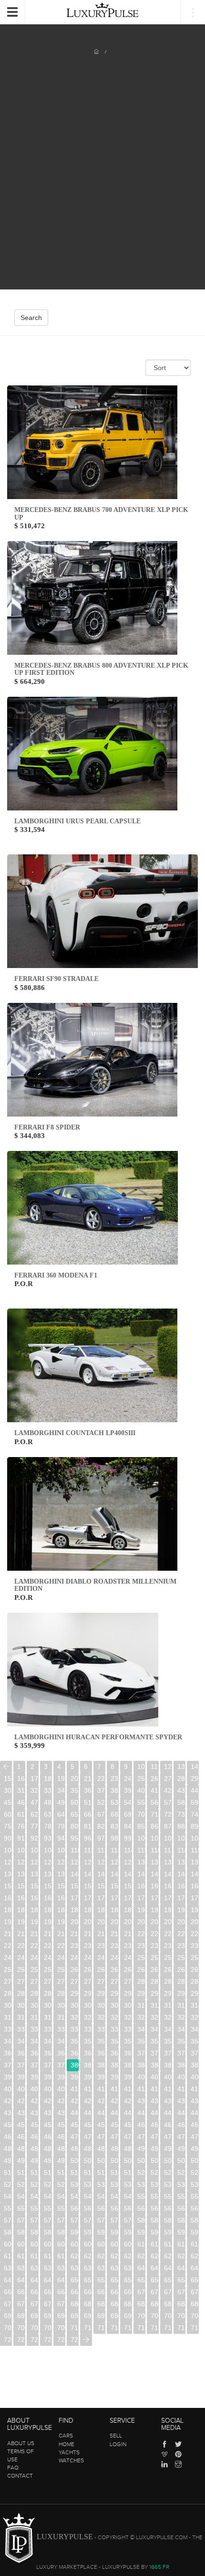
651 (88, 2280)
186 (88, 1910)
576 (88, 2220)
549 (128, 2196)
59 (195, 1802)
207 (168, 1922)
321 (88, 2017)
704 (195, 2316)
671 (155, 2292)
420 (8, 2101)
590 (75, 2232)
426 (88, 2101)
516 (88, 2172)
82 (101, 1826)
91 (21, 1838)
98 (114, 1838)
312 (168, 2005)
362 (35, 2053)
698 (115, 2316)
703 (181, 2316)
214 (61, 1934)
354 (128, 2041)
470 (75, 2137)
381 (88, 2065)
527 (35, 2184)
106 (21, 1850)
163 (181, 1886)
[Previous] (6, 1767)
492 (168, 2149)
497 (35, 2161)
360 (8, 2053)
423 (48, 2101)
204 (128, 1922)
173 (115, 1898)
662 (35, 2292)
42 (168, 1790)
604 (61, 2244)
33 (48, 1790)
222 (168, 1934)
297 (168, 1993)
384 (128, 2065)
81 (88, 1826)
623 (115, 2256)
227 (35, 1946)
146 (155, 1874)
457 (101, 2125)
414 (128, 2089)
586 (21, 2232)
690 (8, 2316)
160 (141, 1886)
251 (155, 1958)
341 (155, 2029)
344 (195, 2029)
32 (34, 1790)
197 (35, 1922)
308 (115, 2005)
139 (61, 1874)
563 (115, 2208)
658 (181, 2280)
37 (101, 1790)
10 (141, 1767)
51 (88, 1802)
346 (21, 2041)
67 (101, 1814)
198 (48, 1922)
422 (35, 2101)
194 (195, 1910)
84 (128, 1826)
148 (181, 1874)
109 (61, 1850)
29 (195, 1778)
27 (168, 1778)
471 (88, 2137)
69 (128, 1814)
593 (115, 2232)
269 (195, 1969)
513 (48, 2172)
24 (128, 1778)
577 (101, 2220)
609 (128, 2244)
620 (75, 2256)
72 (168, 1814)
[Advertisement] (102, 163)
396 (88, 2077)
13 (181, 1767)
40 (141, 1790)
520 (141, 2172)
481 (21, 2149)
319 (61, 2017)
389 (195, 2065)
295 (141, 1993)
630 (8, 2268)
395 (75, 2077)
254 (195, 1958)
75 (8, 1826)
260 (75, 1969)
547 (101, 2196)
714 (128, 2328)
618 (48, 2256)
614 (195, 2244)
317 (35, 2017)
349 (61, 2041)
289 (61, 1993)
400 (141, 2077)
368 (115, 2053)
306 (88, 2005)
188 (115, 1910)
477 (168, 2137)
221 (155, 1934)
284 (195, 1981)
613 (181, 2244)
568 (181, 2208)
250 (141, 1958)
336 (88, 2029)
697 (101, 2316)
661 (21, 2292)
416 (155, 2089)
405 (8, 2089)
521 (155, 2172)
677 (35, 2304)
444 (128, 2113)
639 (128, 2268)
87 (168, 1826)
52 (101, 1802)
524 (195, 2172)
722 (35, 2340)
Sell (116, 2436)
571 (21, 2220)
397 (101, 2077)
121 (21, 1862)
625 (141, 2256)
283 (181, 1981)
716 (155, 2328)
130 (141, 1862)
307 (101, 2005)
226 (21, 1946)
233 (115, 1946)
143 (115, 1874)
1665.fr (159, 2567)
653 (115, 2280)
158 (115, 1886)
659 (195, 2280)
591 (88, 2232)
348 (48, 2041)
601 (21, 2244)
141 (88, 1874)
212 (35, 1934)
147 (168, 1874)
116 (155, 1850)
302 (35, 2005)
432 (168, 2101)
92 (34, 1838)
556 (21, 2208)
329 (195, 2017)
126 (88, 1862)
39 (128, 1790)
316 (21, 2017)
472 (101, 2137)
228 (48, 1946)
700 (141, 2316)
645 (8, 2280)
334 (61, 2029)
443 (115, 2113)
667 (101, 2292)
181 (21, 1910)
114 (128, 1850)
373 (181, 2053)
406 (21, 2089)
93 (48, 1838)
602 (35, 2244)
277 (101, 1981)
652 (101, 2280)
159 (128, 1886)
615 (8, 2256)
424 (61, 2101)
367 (101, 2053)
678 (48, 2304)
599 (195, 2232)
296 (155, 1993)
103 (181, 1838)
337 (101, 2029)
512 (35, 2172)
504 (128, 2161)
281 (155, 1981)
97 (101, 1838)
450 (8, 2125)
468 (48, 2137)
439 (61, 2113)
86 (154, 1826)
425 (75, 2101)
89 (195, 1826)
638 (115, 2268)
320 (75, 2017)
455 (75, 2125)
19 (61, 1778)
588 (48, 2232)
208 (181, 1922)
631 (21, 2268)
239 (195, 1946)
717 (168, 2328)
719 (195, 2328)
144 (128, 1874)
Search (31, 318)
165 (8, 1898)
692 (35, 2316)
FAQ (13, 2468)
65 (74, 1814)
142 (101, 1874)
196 (21, 1922)
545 (75, 2196)
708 (48, 2328)
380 (75, 2065)
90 (8, 1838)
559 (61, 2208)
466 (21, 2137)
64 (61, 1814)
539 (195, 2184)
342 (168, 2029)
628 (181, 2256)
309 (128, 2005)
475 (141, 2137)
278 (115, 1981)
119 (195, 1850)
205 (141, 1922)
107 (35, 1850)
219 (128, 1934)
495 (8, 2161)
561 (88, 2208)
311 (155, 2005)
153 (48, 1886)
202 (101, 1922)
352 (101, 2041)
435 (8, 2113)
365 (75, 2053)
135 (8, 1874)
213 (48, 1934)
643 (181, 2268)
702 (168, 2316)
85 (141, 1826)
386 (155, 2065)
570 (8, 2220)
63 (48, 1814)
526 (21, 2184)
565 (141, 2208)
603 (48, 2244)
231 (88, 1946)
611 (155, 2244)
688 (181, 2304)
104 (195, 1838)
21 (88, 1778)
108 (48, 1850)
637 (101, 2268)
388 (181, 2065)
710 (75, 2328)
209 (195, 1922)
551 (155, 2196)
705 (8, 2328)
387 (168, 2065)
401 (155, 2077)
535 (141, 2184)
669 (128, 2292)
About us (21, 2443)
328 (181, 2017)
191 (155, 1910)
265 (141, 1969)
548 (115, 2196)
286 (21, 1993)
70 (141, 1814)
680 (75, 2304)
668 (115, 2292)
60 (8, 1814)
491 (155, 2149)
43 (181, 1790)
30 (8, 1790)
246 (88, 1958)
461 (155, 2125)
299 (195, 1993)
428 (115, 2101)
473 (115, 2137)
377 (35, 2065)
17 (34, 1778)
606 (88, 2244)
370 (141, 2053)
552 (168, 2196)
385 (141, 2065)
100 (141, 1838)
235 (141, 1946)
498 (48, 2161)
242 (35, 1958)
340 (141, 2029)
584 (195, 2220)
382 (101, 2065)
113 (115, 1850)
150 (8, 1886)
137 (35, 1874)
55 (141, 1802)
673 (181, 2292)
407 (35, 2089)
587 (35, 2232)
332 (35, 2029)
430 (141, 2101)
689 (195, 2304)
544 (61, 2196)
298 (181, 1993)
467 (35, 2137)
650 (75, 2280)
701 (155, 2316)
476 (155, 2137)
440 (75, 2113)
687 (168, 2304)
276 (88, 1981)
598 (181, 2232)
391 (21, 2077)
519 (128, 2172)
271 (21, 1981)
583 (181, 2220)
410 (75, 2089)
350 (75, 2041)
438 (48, 2113)
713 (115, 2328)
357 (168, 2041)
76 (21, 1826)
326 (155, 2017)
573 (48, 2220)
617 (35, 2256)
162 (168, 1886)
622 (101, 2256)
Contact (20, 2476)
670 (141, 2292)
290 (75, 1993)
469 (61, 2137)
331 (21, 2029)
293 (115, 1993)
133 (181, 1862)
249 (128, 1958)
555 (8, 2208)
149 (195, 1874)
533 (115, 2184)
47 (34, 1802)
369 (128, 2053)
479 (195, 2137)
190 (141, 1910)
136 (21, 1874)
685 (141, 2304)
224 (195, 1934)
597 (168, 2232)
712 (101, 2328)
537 (168, 2184)
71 (154, 1814)
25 (141, 1778)
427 (101, 2101)
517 (101, 2172)
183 (48, 1910)
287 (35, 1993)
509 (195, 2161)
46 (21, 1802)
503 (115, 2161)
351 (88, 2041)
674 (195, 2292)
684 (128, 2304)
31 (21, 1790)
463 (181, 2125)
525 (8, 2184)
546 (88, 2196)
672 (168, 2292)
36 (88, 1790)
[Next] (86, 2340)
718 (181, 2328)
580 (141, 2220)
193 (181, 1910)
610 (141, 2244)
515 (75, 2172)
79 (61, 1826)
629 (195, 2256)
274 (61, 1981)
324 (128, 2017)
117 (168, 1850)
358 (181, 2041)
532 (101, 2184)
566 (155, 2208)
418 (181, 2089)
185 (75, 1910)
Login (118, 2444)
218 (115, 1934)
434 (195, 2101)
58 (181, 1802)
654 (128, 2280)
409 (61, 2089)
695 (75, 2316)
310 (141, 2005)
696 (88, 2316)
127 (101, 1862)
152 (35, 1886)
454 (61, 2125)
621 (88, 2256)
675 (8, 2304)
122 (35, 1862)
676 (21, 2304)
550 (141, 2196)
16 (21, 1778)
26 (154, 1778)
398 (115, 2077)
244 (61, 1958)
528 (48, 2184)
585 (8, 2232)
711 (88, 2328)
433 (181, 2101)
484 (61, 2149)
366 (88, 2053)
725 (75, 2340)
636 (88, 2268)
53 (114, 1802)
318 (48, 2017)
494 (195, 2149)
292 (101, 1993)
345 (8, 2041)
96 (88, 1838)
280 (141, 1981)
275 (75, 1981)
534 (128, 2184)
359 (195, 2041)
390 (8, 2077)
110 (75, 1850)
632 (35, 2268)
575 (75, 2220)
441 (88, 2113)
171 (88, 1898)
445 (141, 2113)
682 (101, 2304)
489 (128, 2149)
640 (141, 2268)
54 (128, 1802)
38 (114, 1790)
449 (195, 2113)
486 (88, 2149)
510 (8, 2172)
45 (8, 1802)
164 (195, 1886)
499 (61, 2161)
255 (8, 1969)
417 (168, 2089)
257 (35, 1969)
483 (48, 2149)
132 (168, 1862)
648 (48, 2280)
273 (48, 1981)
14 (195, 1767)
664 (61, 2292)
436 (21, 2113)
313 (181, 2005)
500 (75, 2161)
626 (155, 2256)
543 (48, 2196)
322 (101, 2017)
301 (21, 2005)
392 (35, 2077)
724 (61, 2340)
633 (48, 2268)
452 (35, 2125)
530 (75, 2184)
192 (168, 1910)
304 (61, 2005)
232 (101, 1946)
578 (115, 2220)
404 (195, 2077)
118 (181, 1850)
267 (168, 1969)
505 (141, 2161)
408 (48, 2089)
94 (61, 1838)
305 (75, 2005)
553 (181, 2196)
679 (61, 2304)
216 (88, 1934)
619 (61, 2256)
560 (75, 2208)
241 (21, 1958)
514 (61, 2172)
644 (195, 2268)
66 (88, 1814)
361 (21, 2053)
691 (21, 2316)
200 (75, 1922)
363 (48, 2053)
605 (75, 2244)
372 (168, 2053)
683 (115, 2304)
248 (115, 1958)
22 (101, 1778)
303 (48, 2005)
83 (114, 1826)
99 (128, 1838)
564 (128, 2208)
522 (168, 2172)
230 (75, 1946)
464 (195, 2125)
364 (61, 2053)
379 (61, 2065)
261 (88, 1969)
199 (61, 1922)
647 (35, 2280)
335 (75, 2029)
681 (88, 2304)
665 (75, 2292)
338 (115, 2029)
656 (155, 2280)
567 (168, 2208)
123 (48, 1862)
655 (141, 2280)
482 (35, 2149)
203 (115, 1922)
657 (168, 2280)
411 (88, 2089)
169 (61, 1898)
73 (181, 1814)
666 (88, 2292)
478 (181, 2137)
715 (141, 2328)
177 (168, 1898)
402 (168, 2077)
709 (61, 2328)
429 (128, 2101)
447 (168, 2113)
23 (114, 1778)
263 (115, 1969)
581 (155, 2220)
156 (88, 1886)
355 (141, 2041)
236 (155, 1946)
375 (8, 2065)
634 (61, 2268)
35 (74, 1790)
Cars (66, 2436)
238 (181, 1946)
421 (21, 2101)
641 (155, 2268)
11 (154, 1767)
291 (88, 1993)
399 (128, 2077)
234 (128, 1946)
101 (155, 1838)
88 (181, 1826)
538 (181, 2184)
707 (35, 2328)
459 (128, 2125)
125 (75, 1862)
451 (21, 2125)
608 (115, 2244)
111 (88, 1850)
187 (101, 1910)
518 (115, 2172)
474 (128, 2137)
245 (75, 1958)
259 (61, 1969)
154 (61, 1886)
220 (141, 1934)
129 (128, 1862)
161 (155, 1886)
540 (8, 2196)
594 (128, 2232)
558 (48, 2208)
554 (195, 2196)
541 (21, 2196)
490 (141, 2149)
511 (21, 2172)
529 (61, 2184)
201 (88, 1922)
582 (168, 2220)
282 (168, 1981)
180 (8, 1910)
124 (61, 1862)
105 (8, 1850)
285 (8, 1993)
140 (75, 1874)
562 (101, 2208)
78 (48, 1826)
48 (48, 1802)
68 (114, 1814)
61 (21, 1814)
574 (61, 2220)
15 (8, 1778)
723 (48, 2340)
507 (168, 2161)
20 (74, 1778)
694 (61, 2316)
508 (181, 2161)
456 (88, 2125)
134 (195, 1862)
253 (181, 1958)
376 (21, 2065)
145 (141, 1874)
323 (115, 2017)
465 (8, 2137)
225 (8, 1946)
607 (101, 2244)
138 (48, 1874)
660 (8, 2292)
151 (21, 1886)
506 (155, 2161)
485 (75, 2149)
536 (155, 2184)
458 (115, 2125)
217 (101, 1934)
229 (61, 1946)
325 (141, 2017)
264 (128, 1969)
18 (48, 1778)
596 (155, 2232)
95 (74, 1838)
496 (21, 2161)
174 (128, 1898)
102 (168, 1838)
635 (75, 2268)
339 (128, 2029)
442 (101, 2113)
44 (195, 1790)
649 (61, 2280)
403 (181, 2077)
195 (8, 1922)
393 (48, 2077)
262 (101, 1969)
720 (8, 2340)
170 (75, 1898)
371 (155, 2053)
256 (21, 1969)
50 (74, 1802)
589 (61, 2232)
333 (48, 2029)
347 (35, 2041)
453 (48, 2125)
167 (35, 1898)
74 (195, 1814)
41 (154, 1790)
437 (35, 2113)
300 (8, 2005)
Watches (71, 2460)
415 (141, 2089)
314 (195, 2005)
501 (88, 2161)
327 (168, 2017)
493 (181, 2149)
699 (128, 2316)
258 (48, 1969)
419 (195, 2089)
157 (101, 1886)
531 (88, 2184)
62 (34, 1814)
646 (21, 2280)
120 (8, 1862)
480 (8, 2149)
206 (155, 1922)
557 (35, 2208)
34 (61, 1790)
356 (155, 2041)
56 (154, 1802)
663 (48, 2292)
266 (155, 1969)
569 (195, 2208)
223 (181, 1934)
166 (21, 1898)
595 (141, 2232)
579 (128, 2220)
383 (115, 2065)
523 (181, 2172)
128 (115, 1862)
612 (168, 2244)
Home (67, 2444)
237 (168, 1946)
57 (168, 1802)
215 (75, 1934)
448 (181, 2113)
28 (181, 1778)
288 (48, 1993)
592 (101, 2232)
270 (8, 1981)
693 (48, 2316)
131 (155, 1862)
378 (48, 2065)
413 (115, 2089)
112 (101, 1850)
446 (155, 2113)
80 (74, 1826)
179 (195, 1898)
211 (21, 1934)
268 (181, 1969)
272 (35, 1981)
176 (155, 1898)
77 (34, 1826)
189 (128, 1910)
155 (75, 1886)
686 (155, 2304)
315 (8, 2017)
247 (101, 1958)
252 (168, 1958)
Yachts (69, 2452)
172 (101, 1898)
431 (155, 2101)
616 (21, 2256)
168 (48, 1898)
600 (8, 2244)
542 (35, 2196)
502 (101, 2161)
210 (8, 1934)
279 (128, 1981)
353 (115, 2041)
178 (181, 1898)
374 (195, 2053)
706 (21, 2328)
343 (181, 2029)
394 (61, 2077)
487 (101, 2149)
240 (8, 1958)
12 (168, 1767)
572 (35, 2220)
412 (101, 2089)
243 (48, 1958)
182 (35, 1910)
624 (128, 2256)
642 (168, 2268)
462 (168, 2125)
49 (61, 1802)
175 (141, 1898)
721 (21, 2340)
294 (128, 1993)
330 (8, 2029)
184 (61, 1910)
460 (141, 2125)
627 (168, 2256)
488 (115, 2149)
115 (141, 1850)
